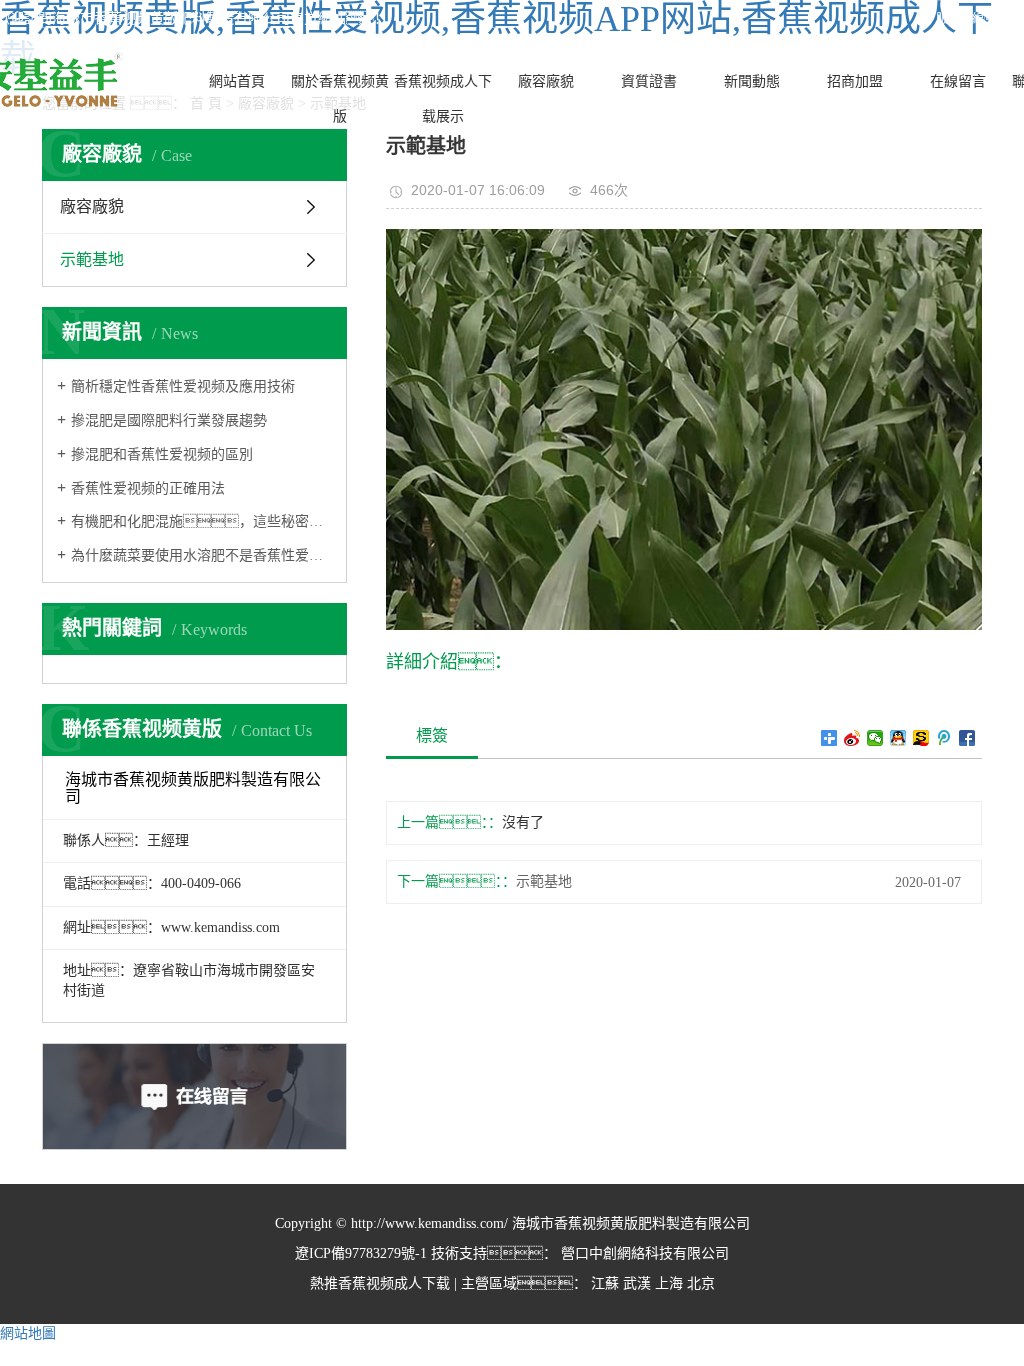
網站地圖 (28, 1333)
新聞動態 (752, 81)
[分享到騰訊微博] (944, 738)
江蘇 (605, 1283)
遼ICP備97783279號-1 (361, 1253)
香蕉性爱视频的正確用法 (148, 488)
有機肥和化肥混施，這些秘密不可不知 (201, 521)
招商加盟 (855, 81)
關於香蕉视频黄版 (340, 99)
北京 (701, 1283)
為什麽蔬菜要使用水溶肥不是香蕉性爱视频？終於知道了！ (201, 555)
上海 (669, 1283)
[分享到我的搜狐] (921, 738)
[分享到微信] (875, 738)
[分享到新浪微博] (852, 738)
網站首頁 (237, 81)
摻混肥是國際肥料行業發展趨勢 (169, 420)
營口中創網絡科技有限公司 (643, 1253)
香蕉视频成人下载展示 (443, 99)
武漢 (637, 1283)
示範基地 (92, 259)
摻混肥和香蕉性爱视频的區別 (162, 454)
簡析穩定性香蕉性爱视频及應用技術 (183, 386)
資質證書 (649, 81)
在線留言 (958, 81)
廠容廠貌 (546, 81)
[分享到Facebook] (967, 738)
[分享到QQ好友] (898, 738)
